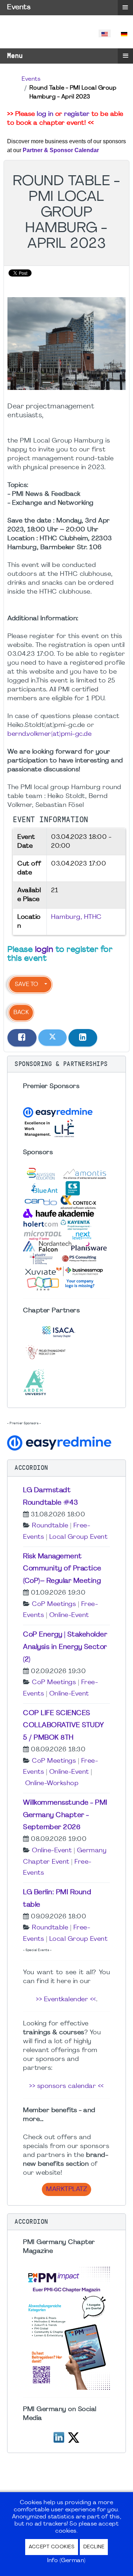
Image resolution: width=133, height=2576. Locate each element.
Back (21, 1013)
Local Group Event (79, 1537)
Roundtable (50, 1526)
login (44, 950)
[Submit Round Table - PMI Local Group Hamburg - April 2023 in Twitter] (52, 1038)
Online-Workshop (52, 1784)
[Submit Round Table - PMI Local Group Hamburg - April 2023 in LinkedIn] (83, 1038)
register (77, 114)
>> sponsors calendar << (66, 2086)
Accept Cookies (52, 2547)
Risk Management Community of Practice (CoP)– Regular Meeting (62, 1569)
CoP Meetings (54, 1604)
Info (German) (66, 2561)
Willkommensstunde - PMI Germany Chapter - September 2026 (65, 1815)
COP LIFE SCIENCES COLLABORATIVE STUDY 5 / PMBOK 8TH (64, 1726)
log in (45, 114)
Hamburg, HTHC (76, 917)
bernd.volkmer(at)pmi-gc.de (49, 734)
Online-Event (69, 1615)
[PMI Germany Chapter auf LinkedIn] (59, 2436)
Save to (26, 985)
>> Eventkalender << (66, 2000)
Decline (94, 2547)
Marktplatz (66, 2189)
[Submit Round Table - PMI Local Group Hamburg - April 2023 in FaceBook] (22, 1038)
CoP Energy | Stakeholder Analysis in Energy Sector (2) (65, 1647)
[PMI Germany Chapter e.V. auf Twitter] (74, 2436)
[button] (66, 1064)
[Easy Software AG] (60, 1442)
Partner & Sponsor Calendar (61, 150)
